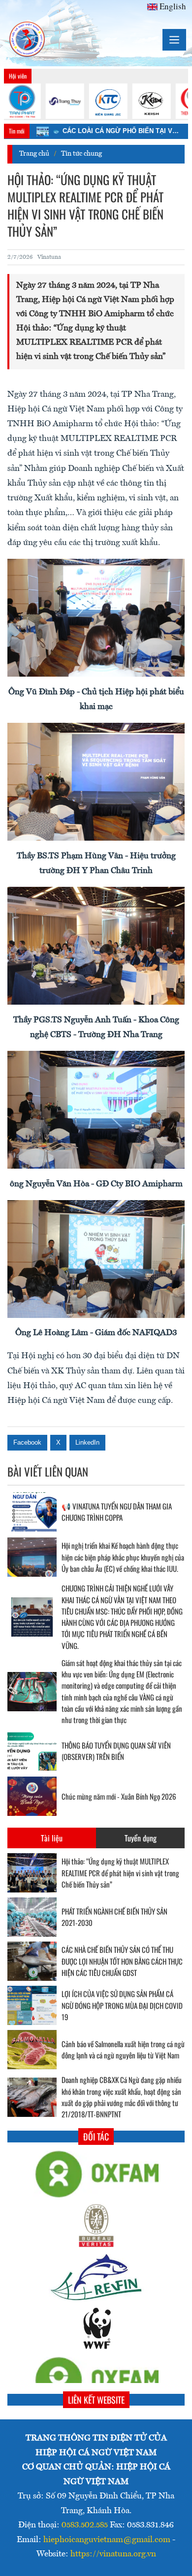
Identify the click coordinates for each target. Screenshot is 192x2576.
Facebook (27, 1442)
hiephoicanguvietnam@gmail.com (107, 2540)
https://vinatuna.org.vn (113, 2554)
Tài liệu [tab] (52, 1838)
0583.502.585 (85, 2525)
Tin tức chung (81, 154)
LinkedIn (87, 1442)
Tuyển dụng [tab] (141, 1838)
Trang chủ (34, 154)
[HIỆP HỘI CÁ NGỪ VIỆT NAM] (28, 40)
